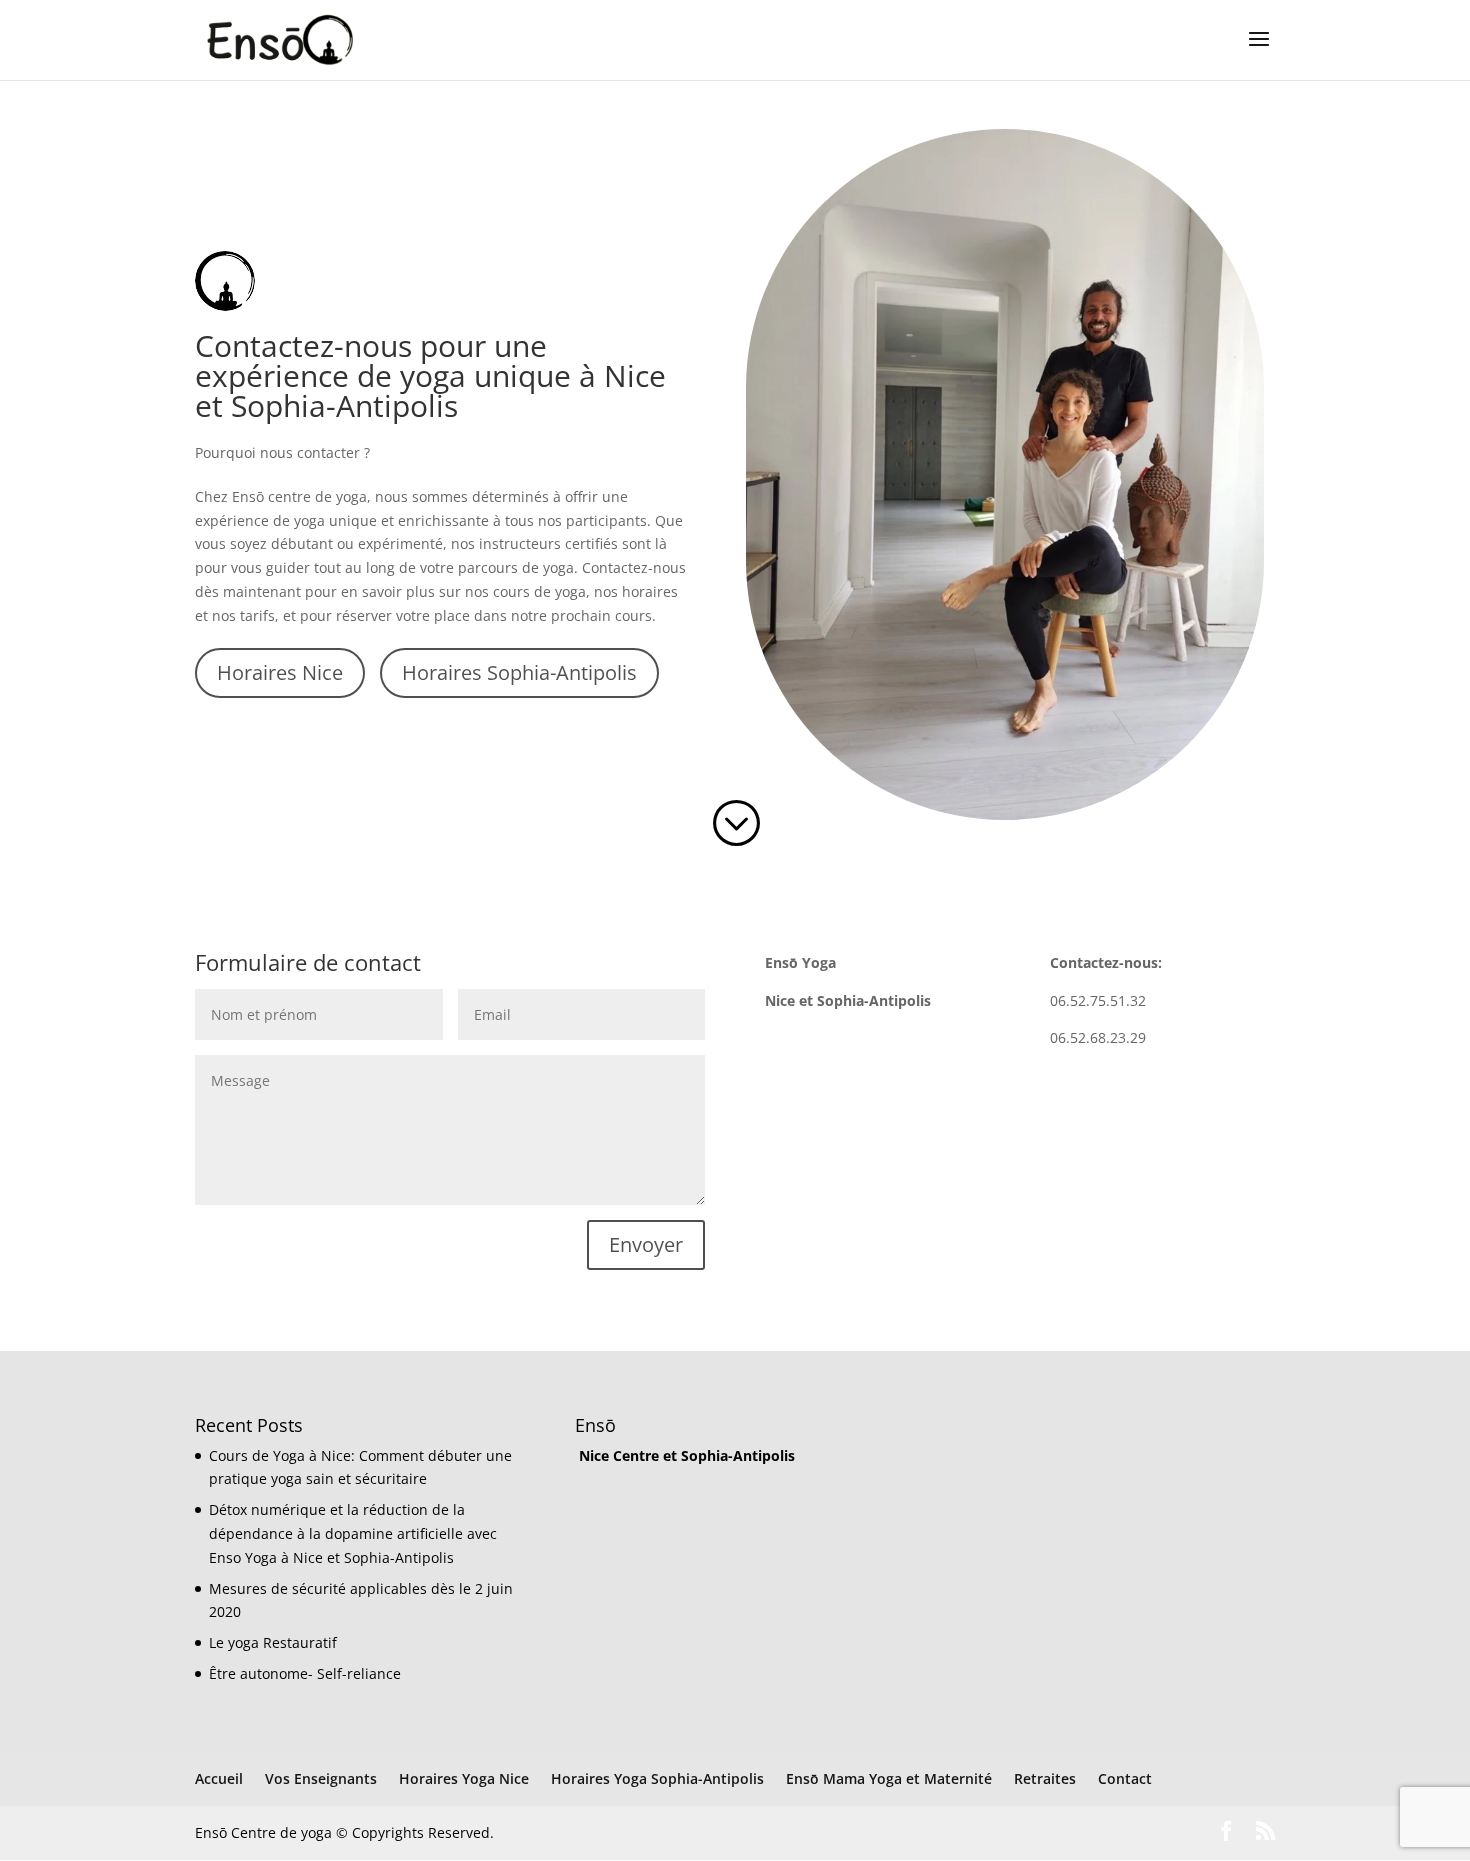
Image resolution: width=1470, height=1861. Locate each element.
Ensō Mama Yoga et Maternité (889, 1778)
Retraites (1045, 1778)
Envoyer (646, 1244)
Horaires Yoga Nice (464, 1778)
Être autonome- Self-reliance (305, 1673)
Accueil (219, 1778)
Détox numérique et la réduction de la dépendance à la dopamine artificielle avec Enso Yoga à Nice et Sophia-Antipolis (353, 1533)
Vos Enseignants (321, 1778)
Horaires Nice (280, 672)
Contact (1125, 1778)
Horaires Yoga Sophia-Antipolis (657, 1778)
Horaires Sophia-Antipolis (519, 672)
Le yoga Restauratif (273, 1642)
